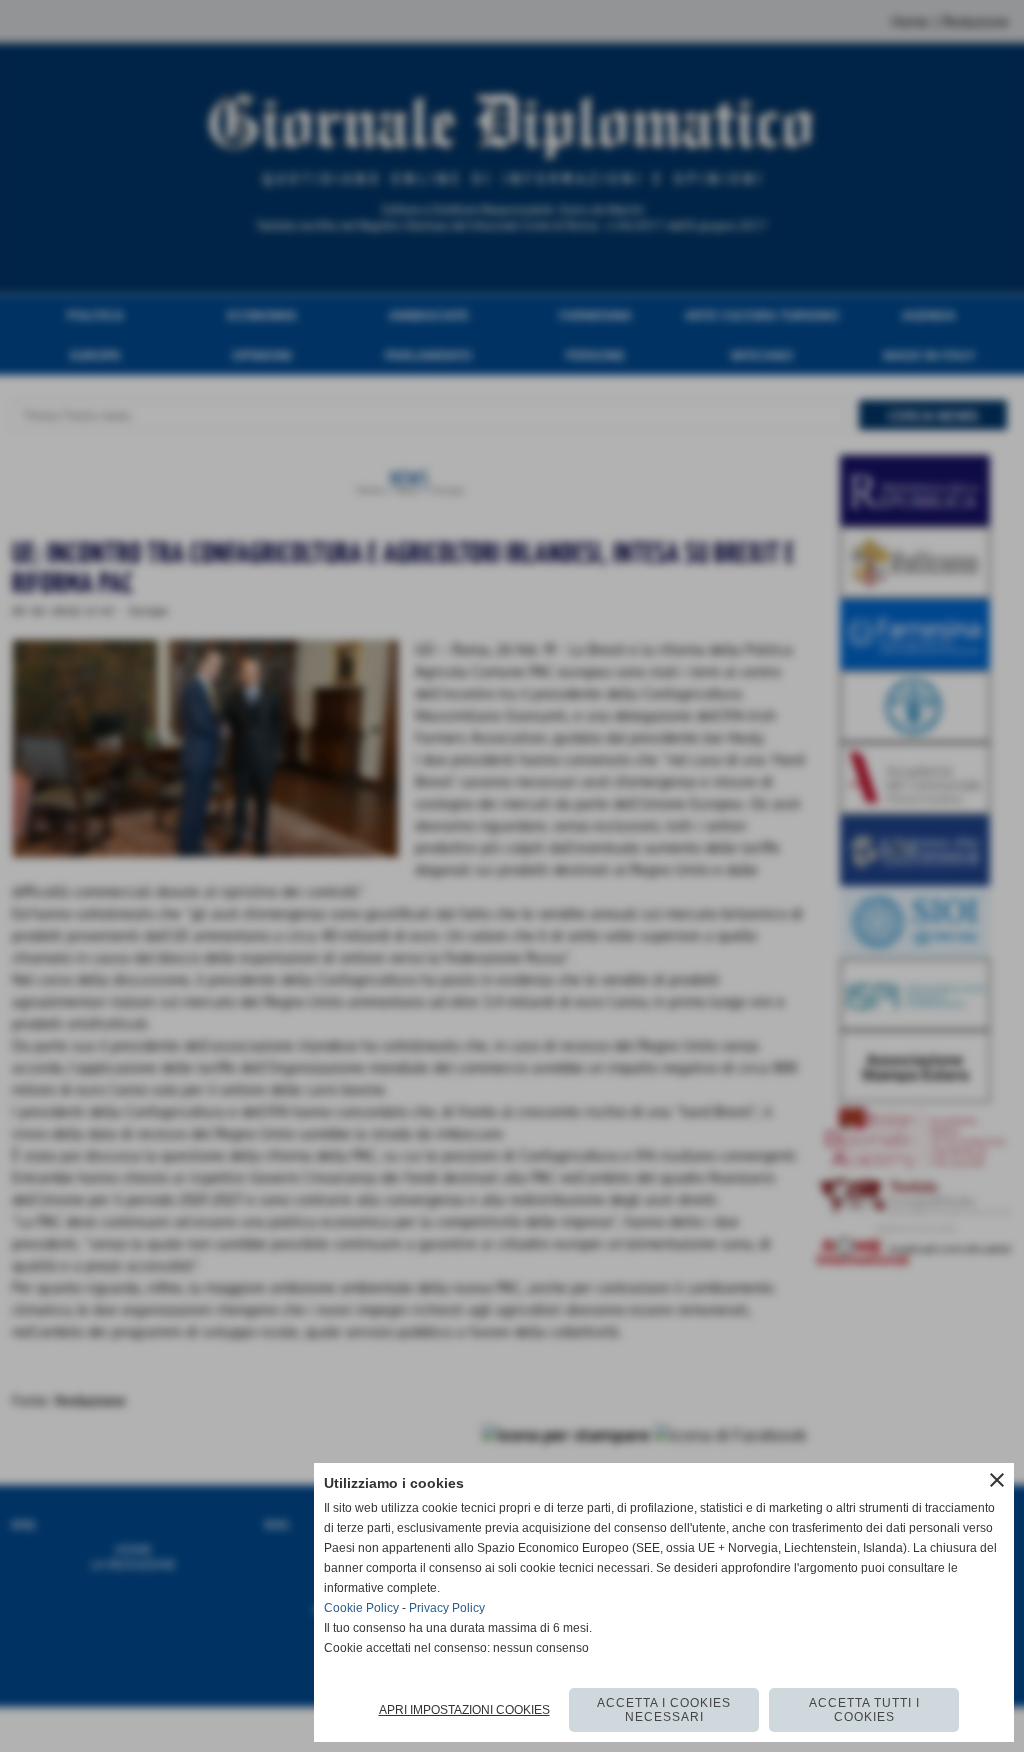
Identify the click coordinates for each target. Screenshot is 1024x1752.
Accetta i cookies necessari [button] (664, 1710)
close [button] (997, 1480)
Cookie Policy (361, 1608)
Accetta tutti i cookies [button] (864, 1710)
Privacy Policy (447, 1608)
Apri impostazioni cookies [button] (464, 1710)
